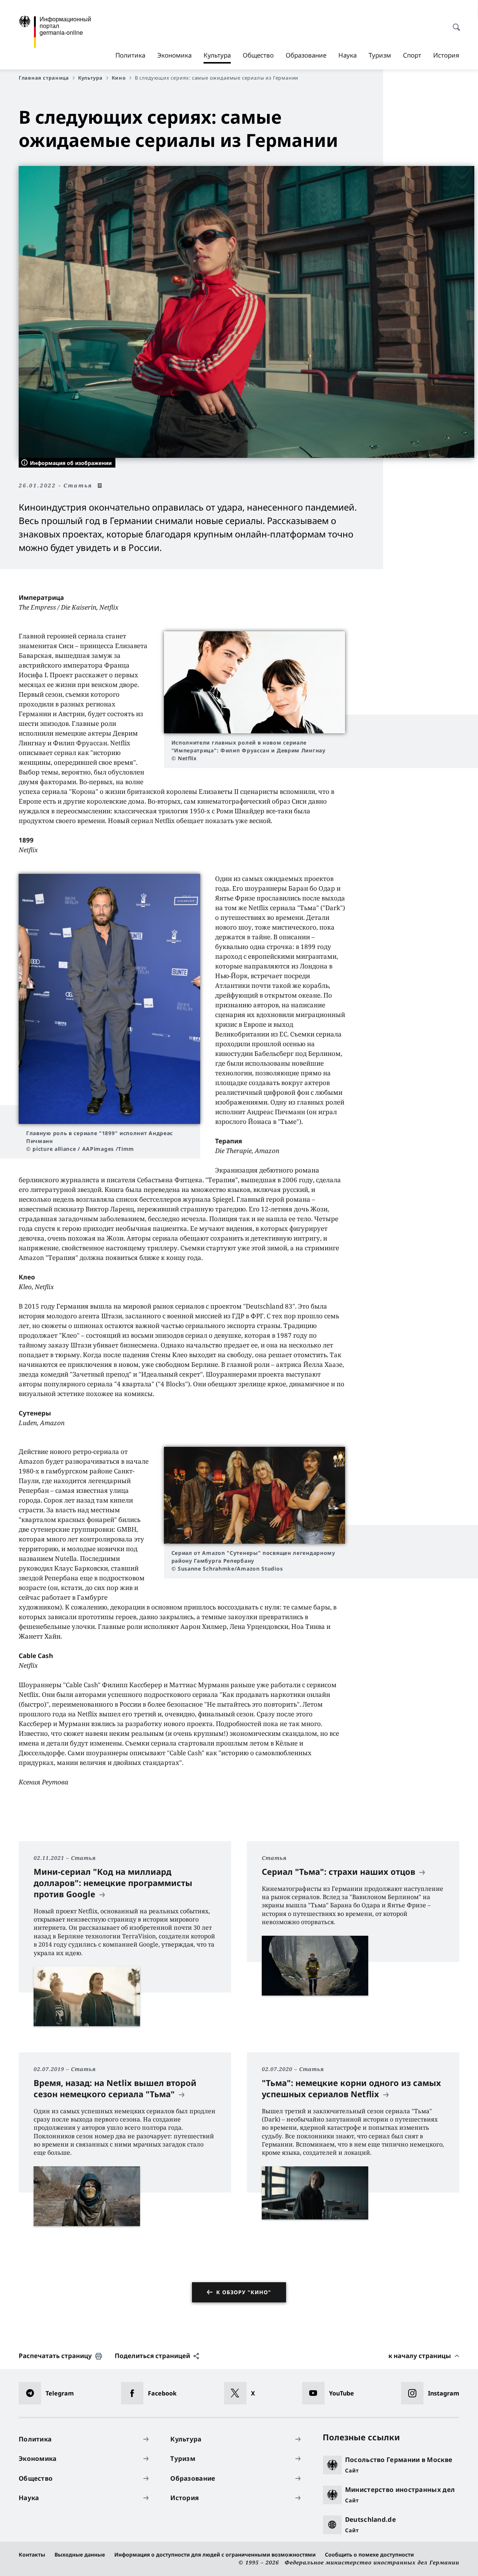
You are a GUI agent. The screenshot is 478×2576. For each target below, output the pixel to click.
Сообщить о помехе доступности (369, 2555)
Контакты (32, 2555)
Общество (258, 55)
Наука (347, 55)
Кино (119, 78)
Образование (306, 55)
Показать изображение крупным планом (254, 682)
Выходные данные (80, 2555)
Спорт (412, 55)
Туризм (380, 55)
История (446, 55)
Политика (130, 55)
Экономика (174, 55)
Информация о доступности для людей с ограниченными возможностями (215, 2555)
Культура (217, 57)
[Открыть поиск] (454, 23)
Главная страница (44, 78)
